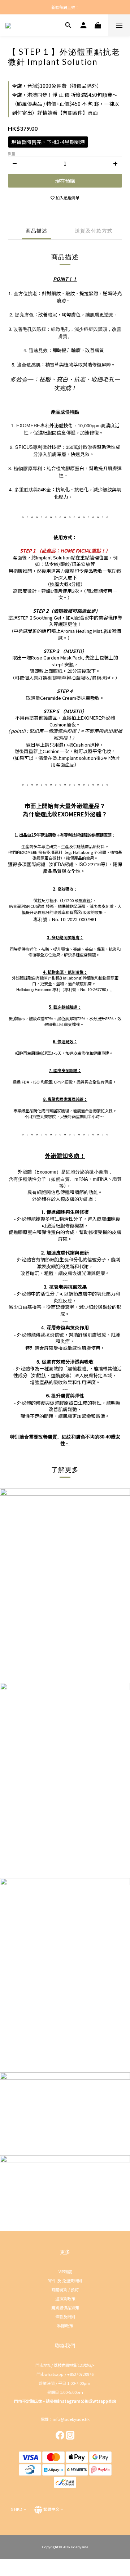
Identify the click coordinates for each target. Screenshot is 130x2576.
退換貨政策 (65, 2298)
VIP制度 (65, 2271)
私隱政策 (65, 2325)
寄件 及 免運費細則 (65, 2280)
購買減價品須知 (65, 2307)
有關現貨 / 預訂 (65, 2289)
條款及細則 (65, 2316)
